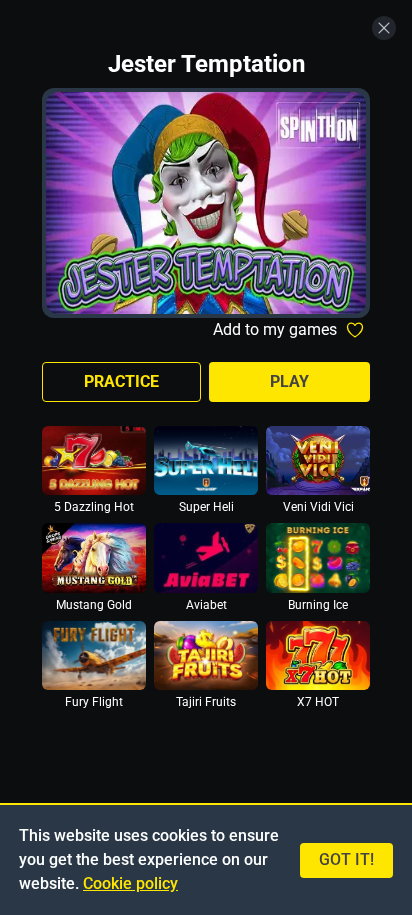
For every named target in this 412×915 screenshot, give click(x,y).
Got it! (346, 859)
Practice (121, 381)
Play (289, 381)
